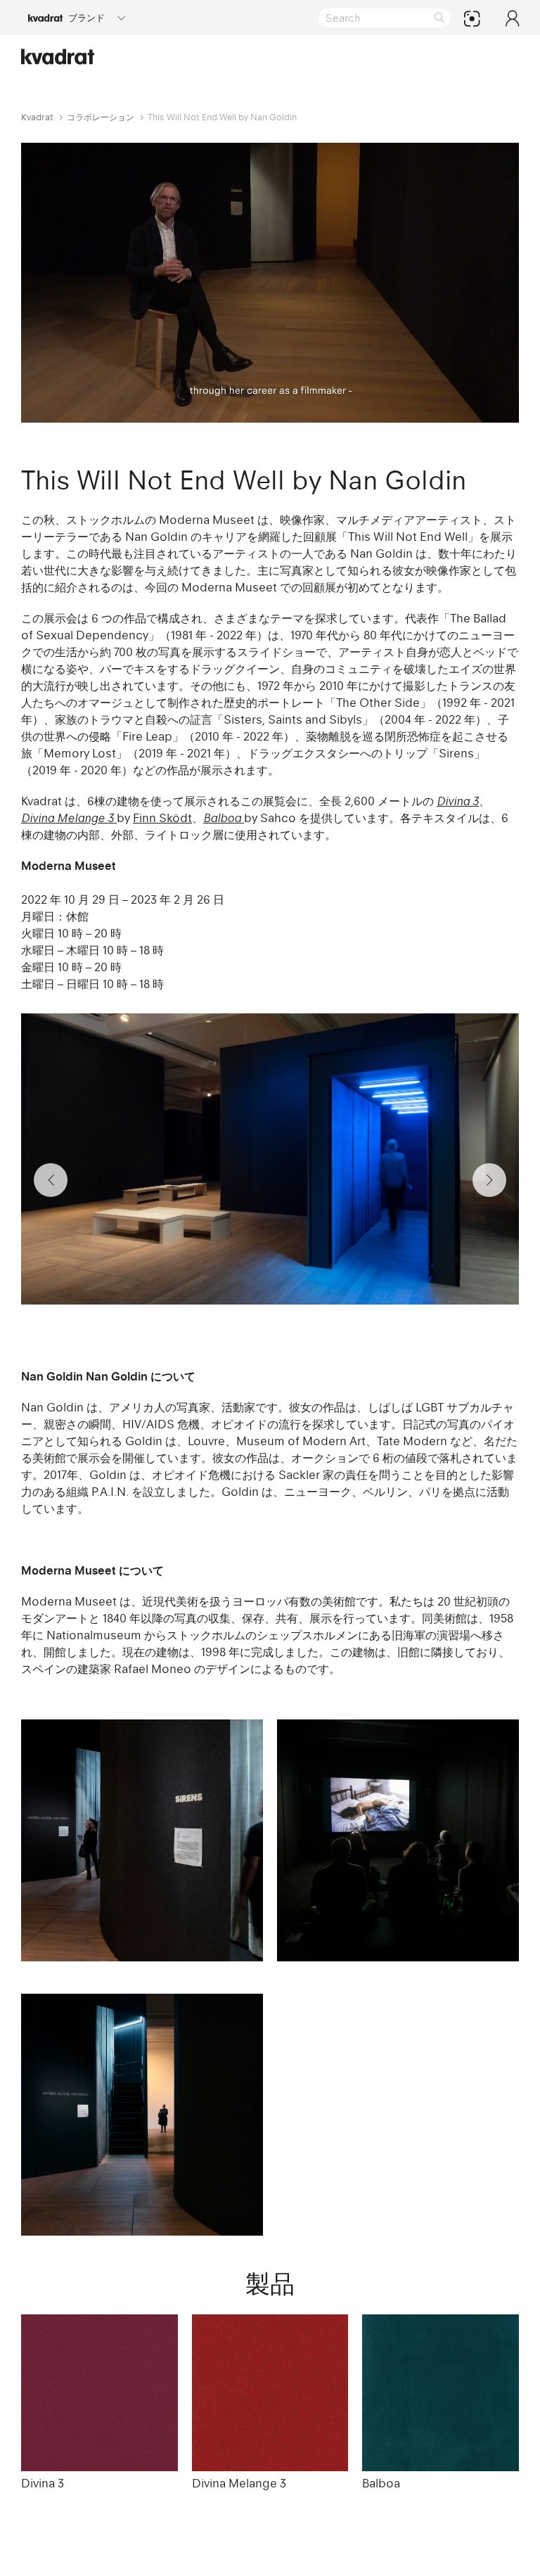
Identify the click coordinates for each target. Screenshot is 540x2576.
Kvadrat (37, 117)
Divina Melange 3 (239, 2483)
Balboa (381, 2483)
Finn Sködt (162, 818)
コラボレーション (101, 117)
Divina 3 (43, 2483)
